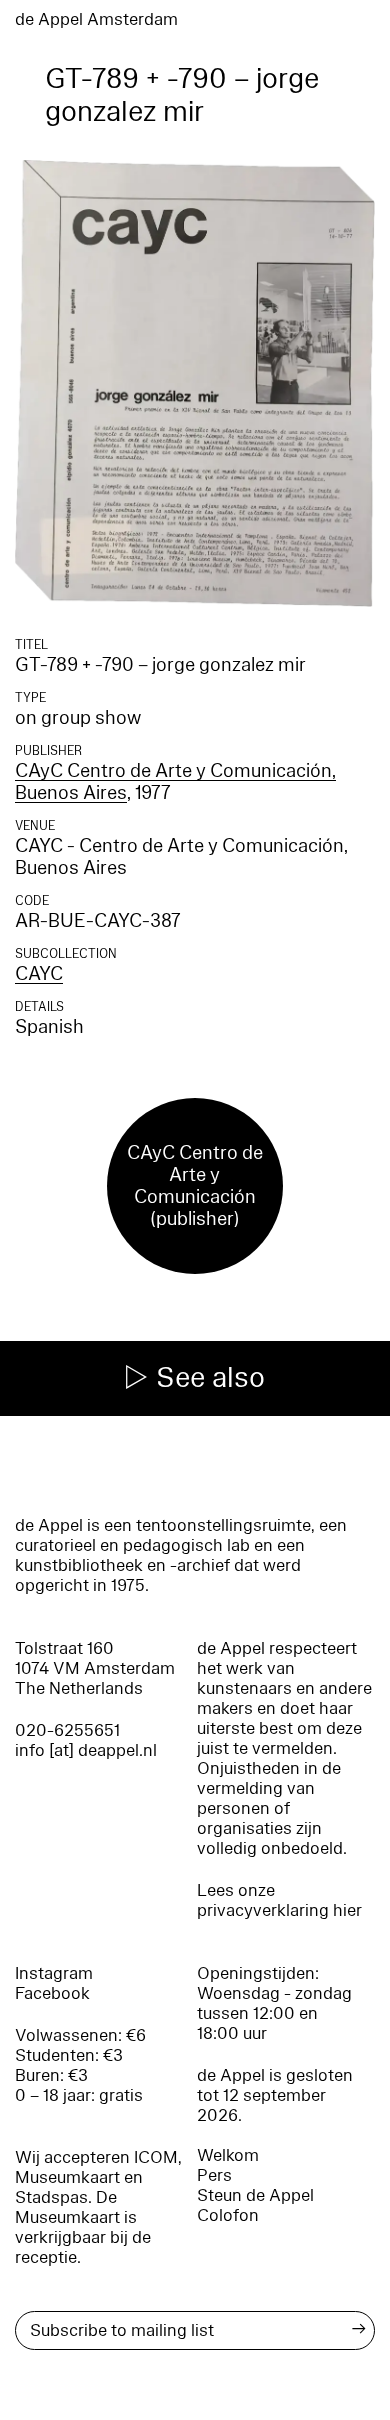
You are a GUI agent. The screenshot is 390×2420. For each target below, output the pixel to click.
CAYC (39, 974)
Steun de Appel (255, 2195)
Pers (214, 2175)
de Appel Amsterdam (96, 19)
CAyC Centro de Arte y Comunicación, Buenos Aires (175, 782)
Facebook (52, 1993)
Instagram (54, 1973)
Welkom (228, 2155)
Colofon (228, 2215)
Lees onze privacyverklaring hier (279, 1900)
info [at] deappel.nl (86, 1750)
